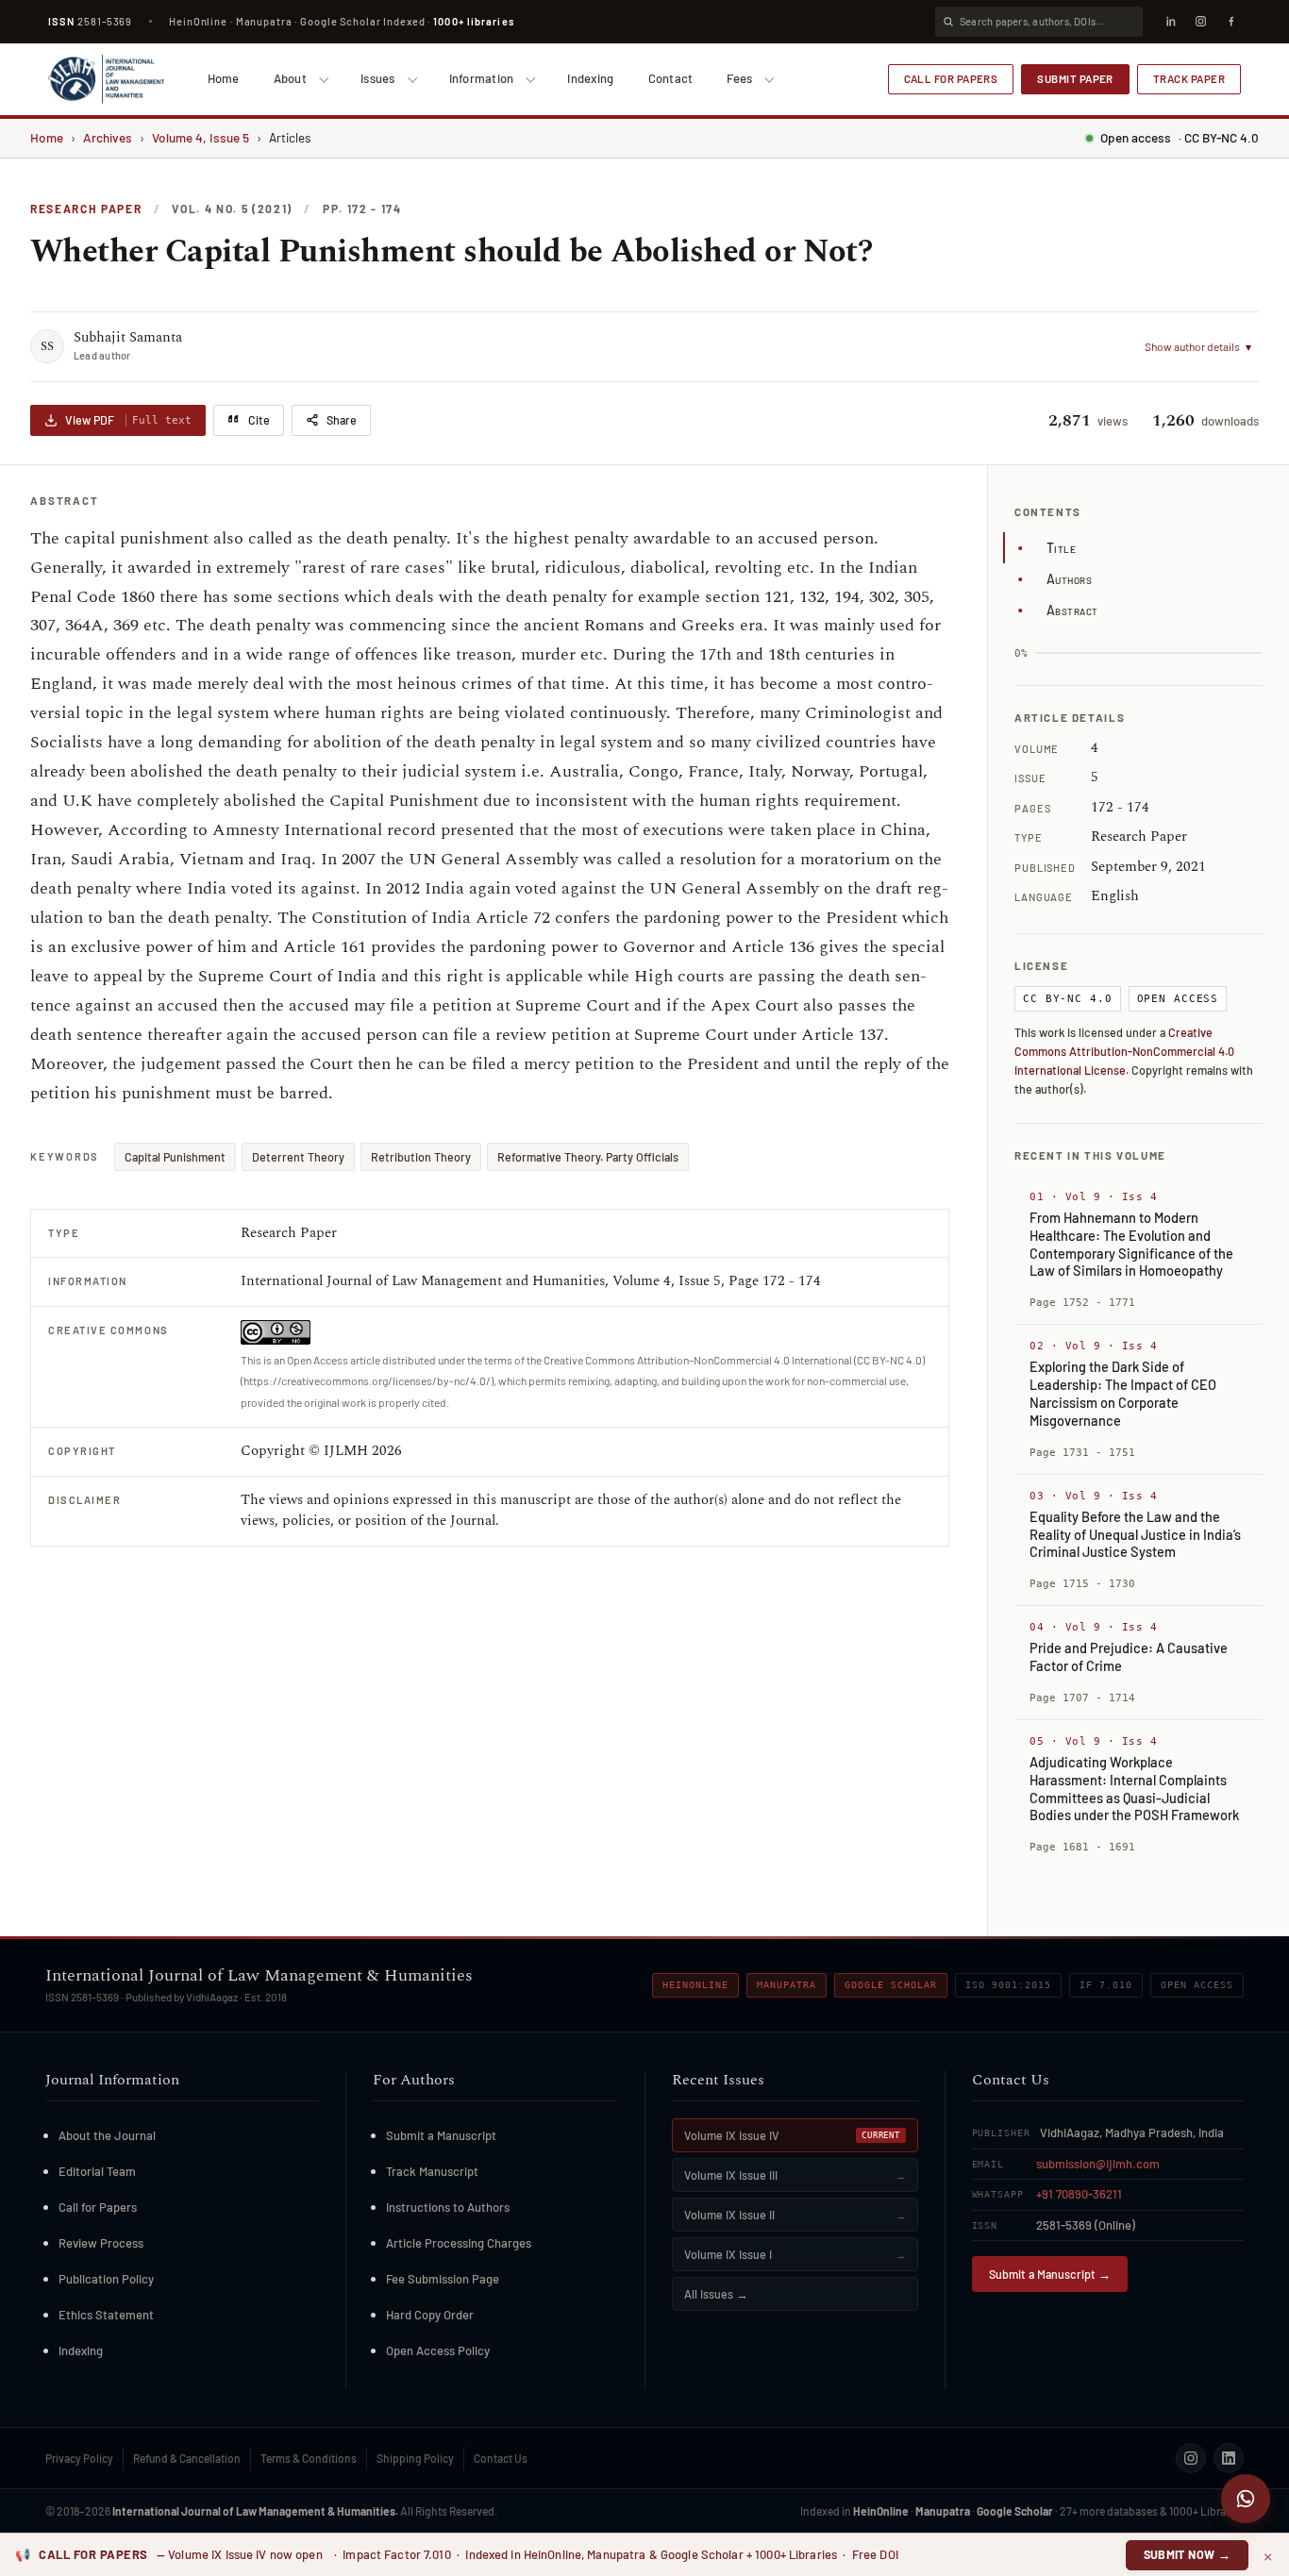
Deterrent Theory (298, 1157)
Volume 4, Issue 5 (201, 137)
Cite (259, 420)
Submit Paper (1075, 78)
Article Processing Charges (459, 2243)
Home (224, 78)
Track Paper (1189, 78)
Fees (739, 78)
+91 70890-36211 (1079, 2194)
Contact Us (501, 2458)
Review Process (101, 2243)
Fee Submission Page (443, 2279)
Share (342, 420)
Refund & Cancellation (187, 2458)
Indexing (590, 78)
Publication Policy (106, 2279)
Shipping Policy (415, 2458)
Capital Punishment (175, 1157)
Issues (378, 78)
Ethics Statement (106, 2315)
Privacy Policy (79, 2458)
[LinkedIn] (1170, 22)
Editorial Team (97, 2171)
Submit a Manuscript (441, 2135)
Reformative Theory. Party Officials (588, 1157)
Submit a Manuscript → (1050, 2274)
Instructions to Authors (448, 2207)
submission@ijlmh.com (1098, 2164)
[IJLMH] (106, 79)
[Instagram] (1200, 22)
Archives (108, 137)
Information (482, 78)
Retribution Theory (421, 1157)
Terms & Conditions (309, 2458)
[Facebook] (1230, 22)
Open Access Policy (438, 2350)
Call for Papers (951, 78)
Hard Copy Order (430, 2315)
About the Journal (107, 2135)
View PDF (128, 420)
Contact (671, 78)
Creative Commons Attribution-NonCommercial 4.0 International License (1124, 1051)
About (290, 78)
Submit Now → (1188, 2554)
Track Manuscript (432, 2171)
